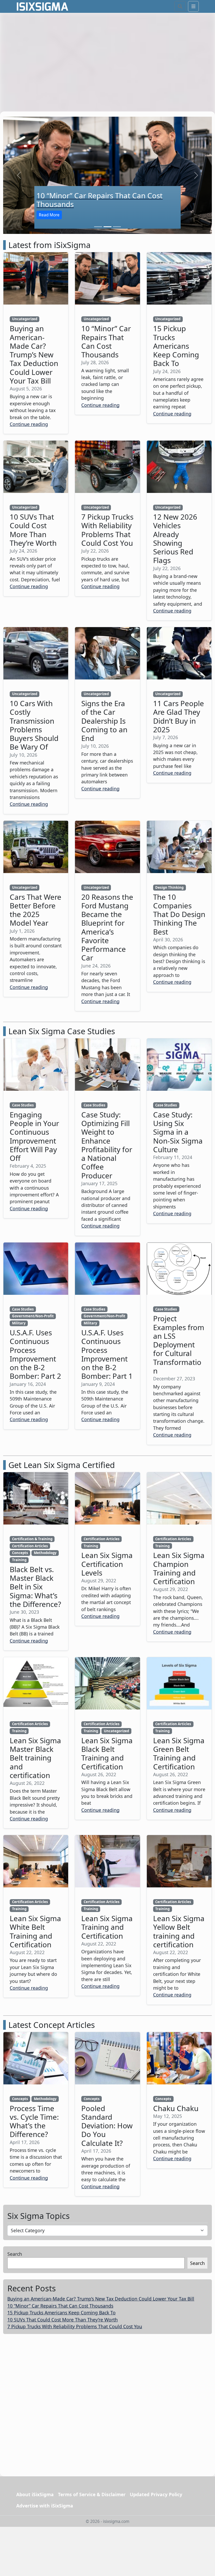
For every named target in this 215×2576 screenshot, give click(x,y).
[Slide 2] (107, 227)
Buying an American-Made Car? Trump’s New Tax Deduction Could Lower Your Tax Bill (101, 2299)
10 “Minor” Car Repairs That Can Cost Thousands (60, 2305)
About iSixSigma (35, 2494)
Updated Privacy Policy (156, 2494)
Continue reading (29, 424)
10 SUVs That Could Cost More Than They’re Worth (63, 2319)
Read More (49, 215)
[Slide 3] (117, 227)
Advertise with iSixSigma (45, 2505)
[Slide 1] (98, 227)
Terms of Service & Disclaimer (92, 2494)
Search (15, 2254)
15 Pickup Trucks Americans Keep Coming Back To (61, 2313)
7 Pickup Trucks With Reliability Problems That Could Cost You (75, 2326)
